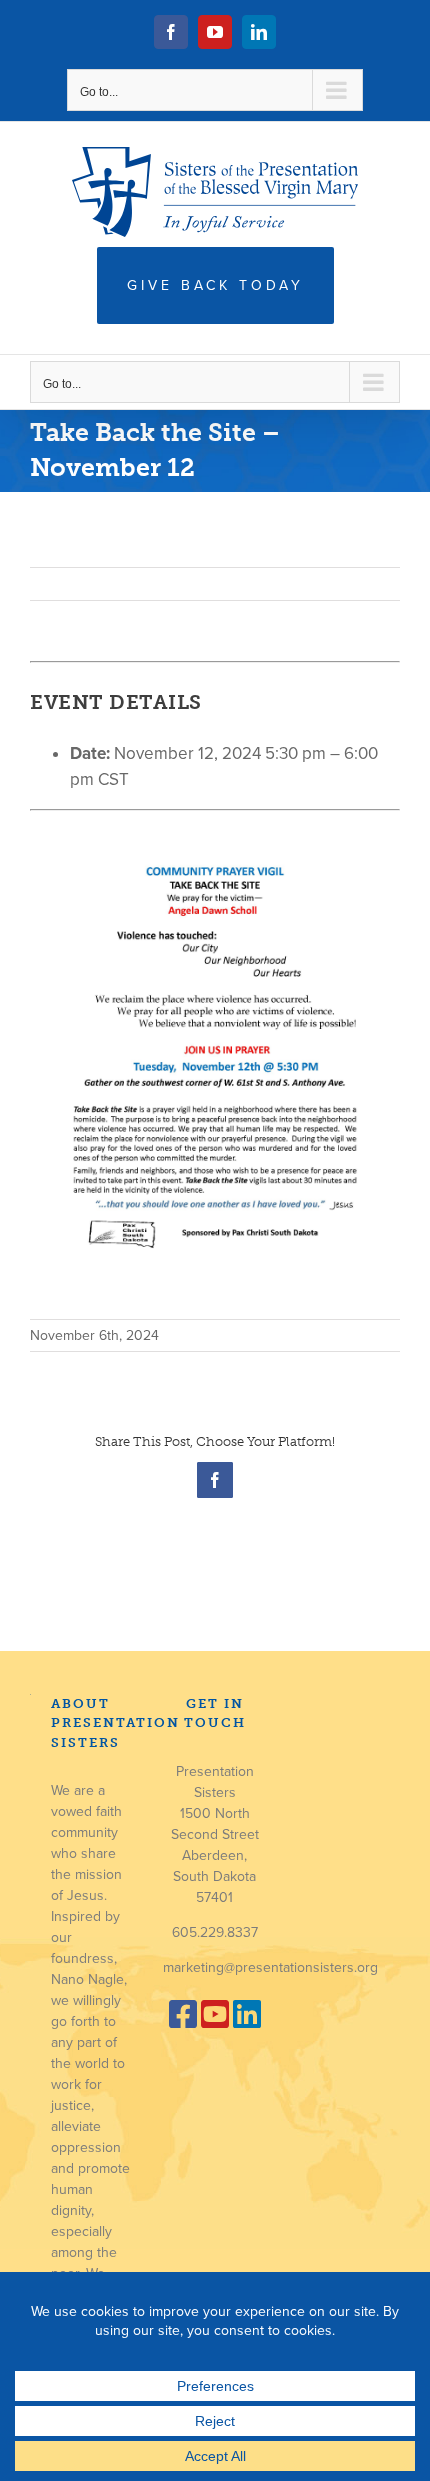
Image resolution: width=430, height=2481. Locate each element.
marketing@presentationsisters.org (270, 1967)
